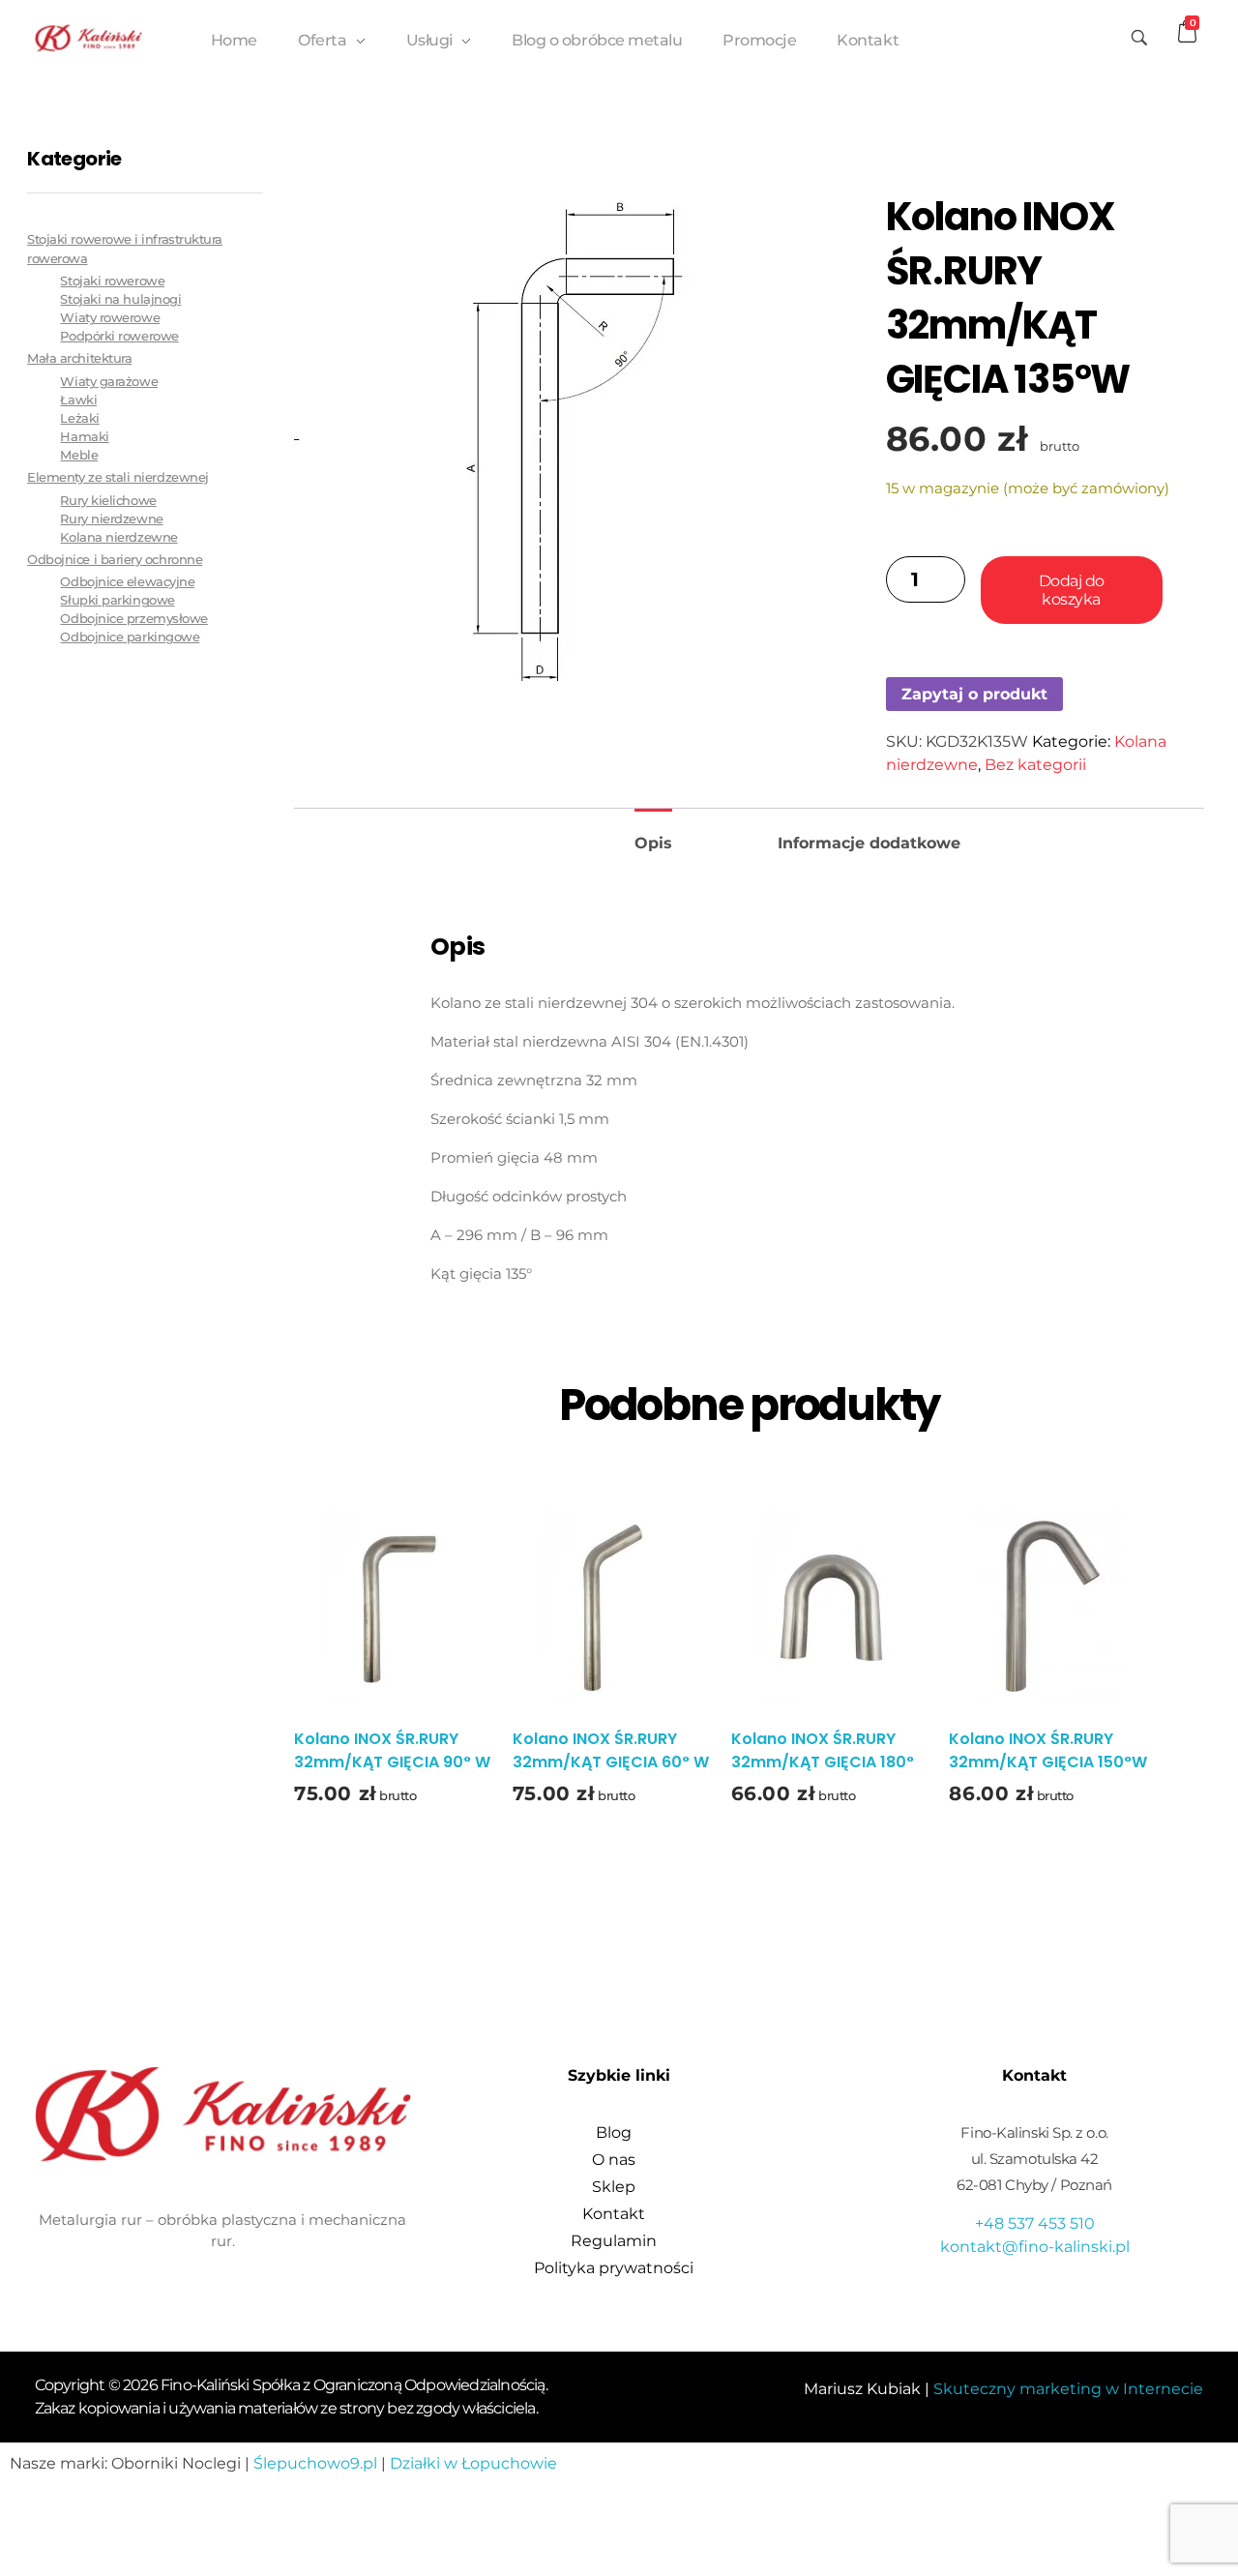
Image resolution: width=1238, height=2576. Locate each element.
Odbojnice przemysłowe (133, 619)
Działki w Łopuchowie (473, 2463)
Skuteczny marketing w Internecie (1068, 2389)
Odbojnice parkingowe (130, 637)
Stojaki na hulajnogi (120, 299)
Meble (79, 455)
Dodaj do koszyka (1072, 590)
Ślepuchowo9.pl (315, 2463)
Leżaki (79, 418)
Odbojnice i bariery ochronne (115, 559)
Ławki (78, 400)
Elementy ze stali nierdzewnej (118, 477)
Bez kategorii (1035, 765)
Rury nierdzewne (111, 519)
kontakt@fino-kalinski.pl (1035, 2247)
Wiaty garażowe (109, 382)
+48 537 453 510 (1035, 2223)
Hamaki (84, 437)
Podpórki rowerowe (119, 336)
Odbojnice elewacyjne (127, 582)
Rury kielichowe (108, 501)
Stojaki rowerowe (112, 281)
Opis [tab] (653, 843)
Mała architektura (79, 358)
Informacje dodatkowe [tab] (869, 843)
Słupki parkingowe (117, 600)
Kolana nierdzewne (118, 537)
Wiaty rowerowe (110, 318)
